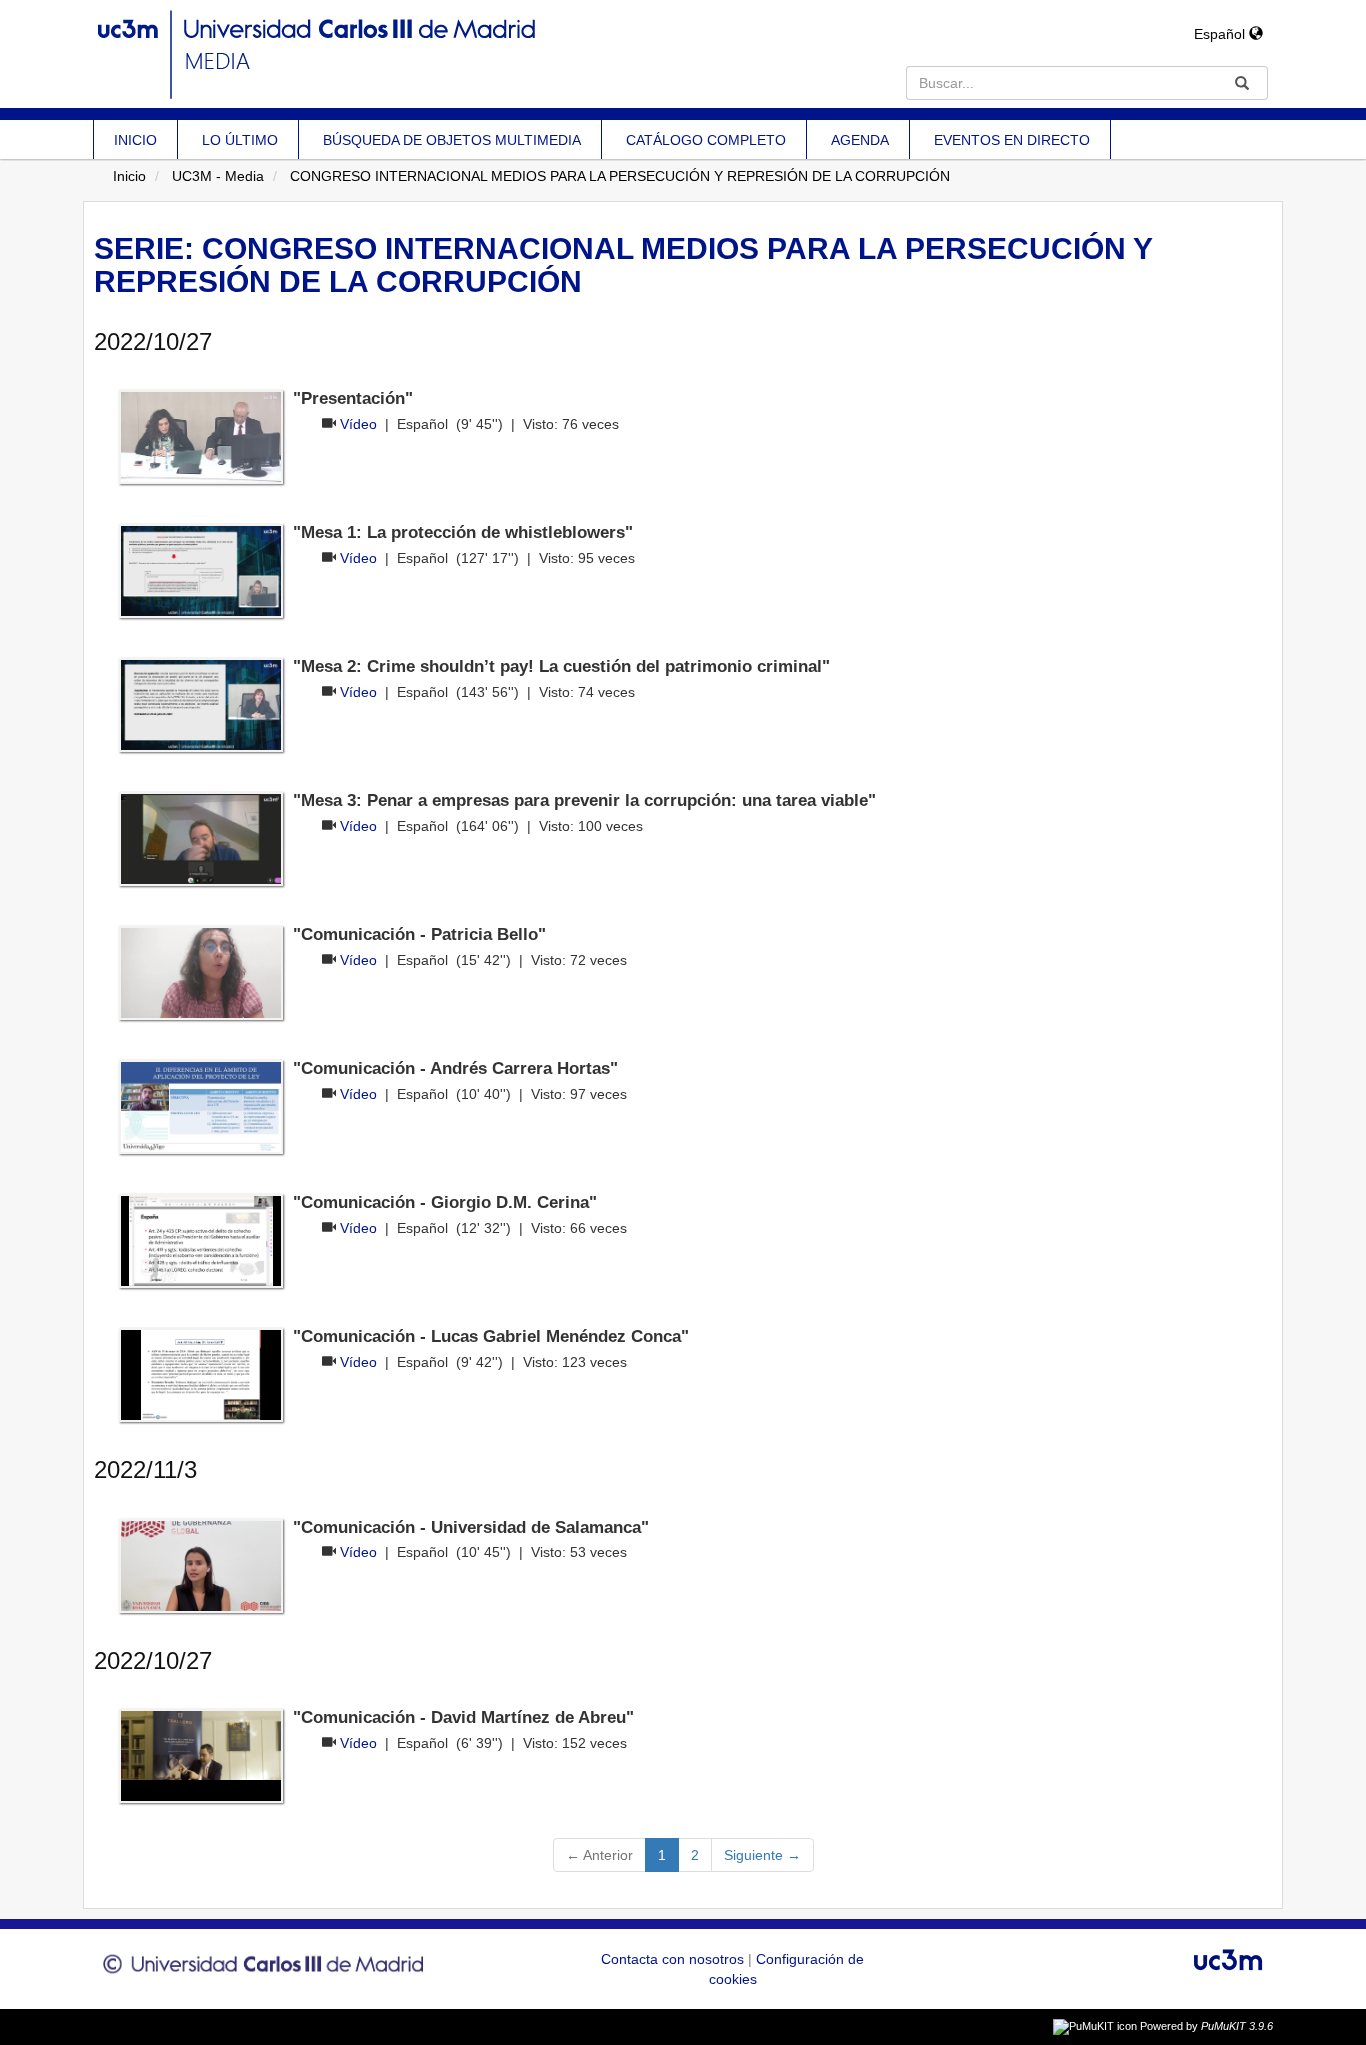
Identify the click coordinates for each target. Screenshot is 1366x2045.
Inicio (129, 176)
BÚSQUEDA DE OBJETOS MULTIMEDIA (452, 140)
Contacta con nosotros (674, 1959)
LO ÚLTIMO (240, 140)
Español (1221, 34)
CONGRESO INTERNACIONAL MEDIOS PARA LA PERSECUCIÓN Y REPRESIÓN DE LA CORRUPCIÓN (620, 176)
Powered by (1206, 2026)
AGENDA (860, 140)
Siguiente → (762, 1855)
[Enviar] (1242, 83)
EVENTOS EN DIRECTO (1012, 140)
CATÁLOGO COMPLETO (706, 140)
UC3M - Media (218, 176)
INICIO (135, 140)
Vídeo (358, 424)
